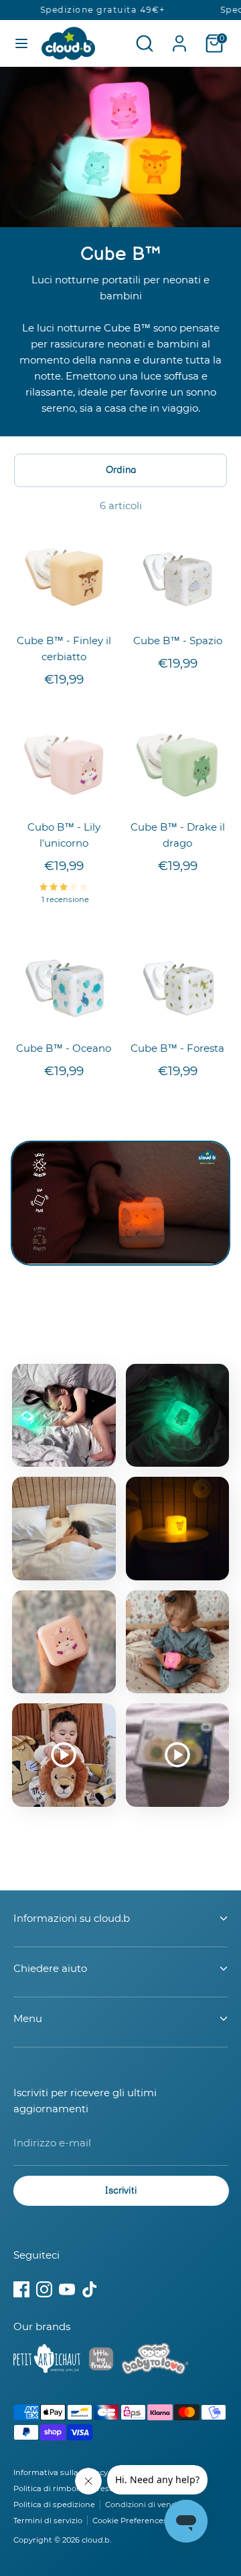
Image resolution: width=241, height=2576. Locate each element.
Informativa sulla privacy (61, 2472)
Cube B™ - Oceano (64, 1048)
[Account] (179, 38)
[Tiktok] (90, 2289)
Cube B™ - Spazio (178, 640)
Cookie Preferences (130, 2521)
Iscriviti (121, 2191)
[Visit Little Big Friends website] (101, 2361)
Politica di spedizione (54, 2505)
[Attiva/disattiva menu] (21, 43)
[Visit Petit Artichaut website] (47, 2361)
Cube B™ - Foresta (177, 1048)
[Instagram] (44, 2289)
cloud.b (96, 2540)
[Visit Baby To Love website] (155, 2361)
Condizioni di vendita (146, 2505)
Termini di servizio (48, 2521)
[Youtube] (67, 2289)
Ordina (121, 470)
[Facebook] (21, 2289)
